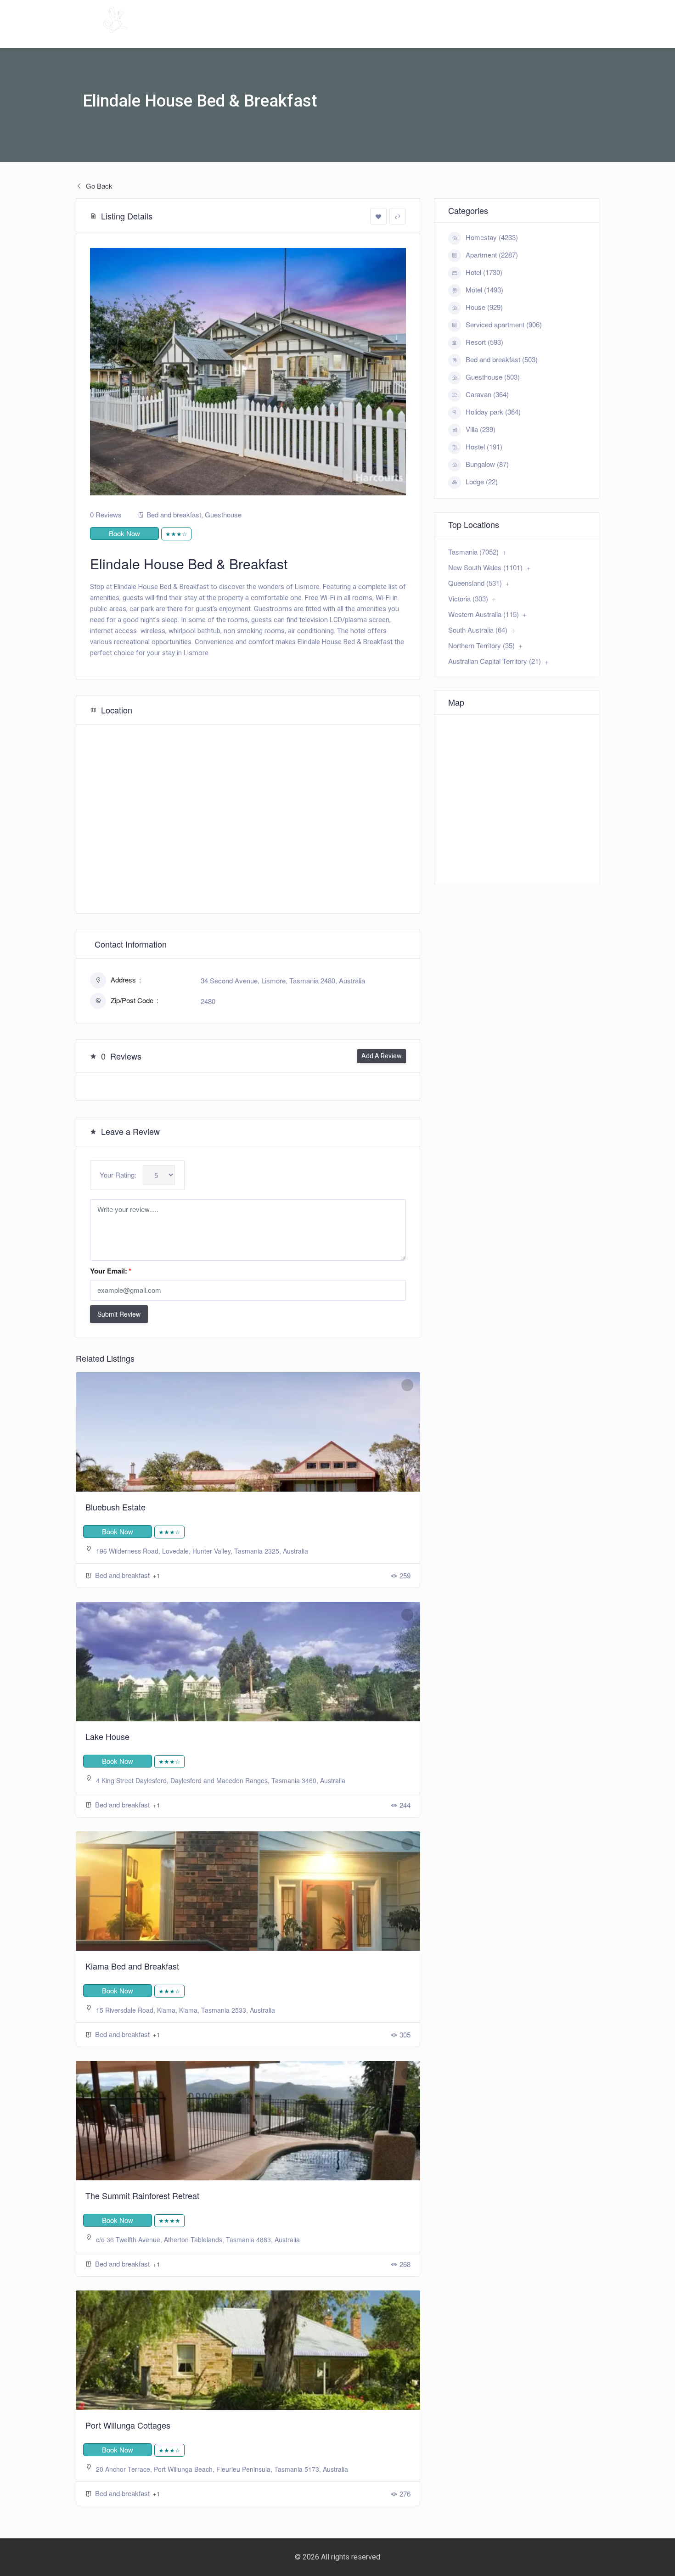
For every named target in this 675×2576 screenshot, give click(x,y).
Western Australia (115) (484, 614)
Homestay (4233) (492, 237)
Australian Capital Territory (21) (495, 661)
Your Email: (111, 1271)
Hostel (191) (484, 446)
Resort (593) (484, 342)
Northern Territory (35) (481, 645)
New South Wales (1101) (485, 567)
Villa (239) (481, 429)
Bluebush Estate (115, 1507)
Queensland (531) (475, 583)
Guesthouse (223, 514)
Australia (400, 34)
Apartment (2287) (492, 255)
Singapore (513, 34)
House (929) (484, 307)
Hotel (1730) (484, 272)
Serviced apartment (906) (504, 324)
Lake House (107, 1736)
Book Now (124, 533)
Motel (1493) (484, 289)
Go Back (98, 186)
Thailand (566, 34)
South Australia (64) (478, 630)
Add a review (382, 1056)
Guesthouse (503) (493, 377)
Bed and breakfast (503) (502, 359)
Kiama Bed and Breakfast (132, 1966)
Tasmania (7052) (473, 552)
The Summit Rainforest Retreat (142, 2195)
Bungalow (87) (487, 464)
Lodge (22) (482, 481)
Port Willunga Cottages (128, 2425)
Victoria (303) (468, 598)
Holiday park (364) (493, 412)
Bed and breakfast (174, 514)
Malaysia (460, 34)
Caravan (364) (487, 394)
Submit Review (119, 1314)
